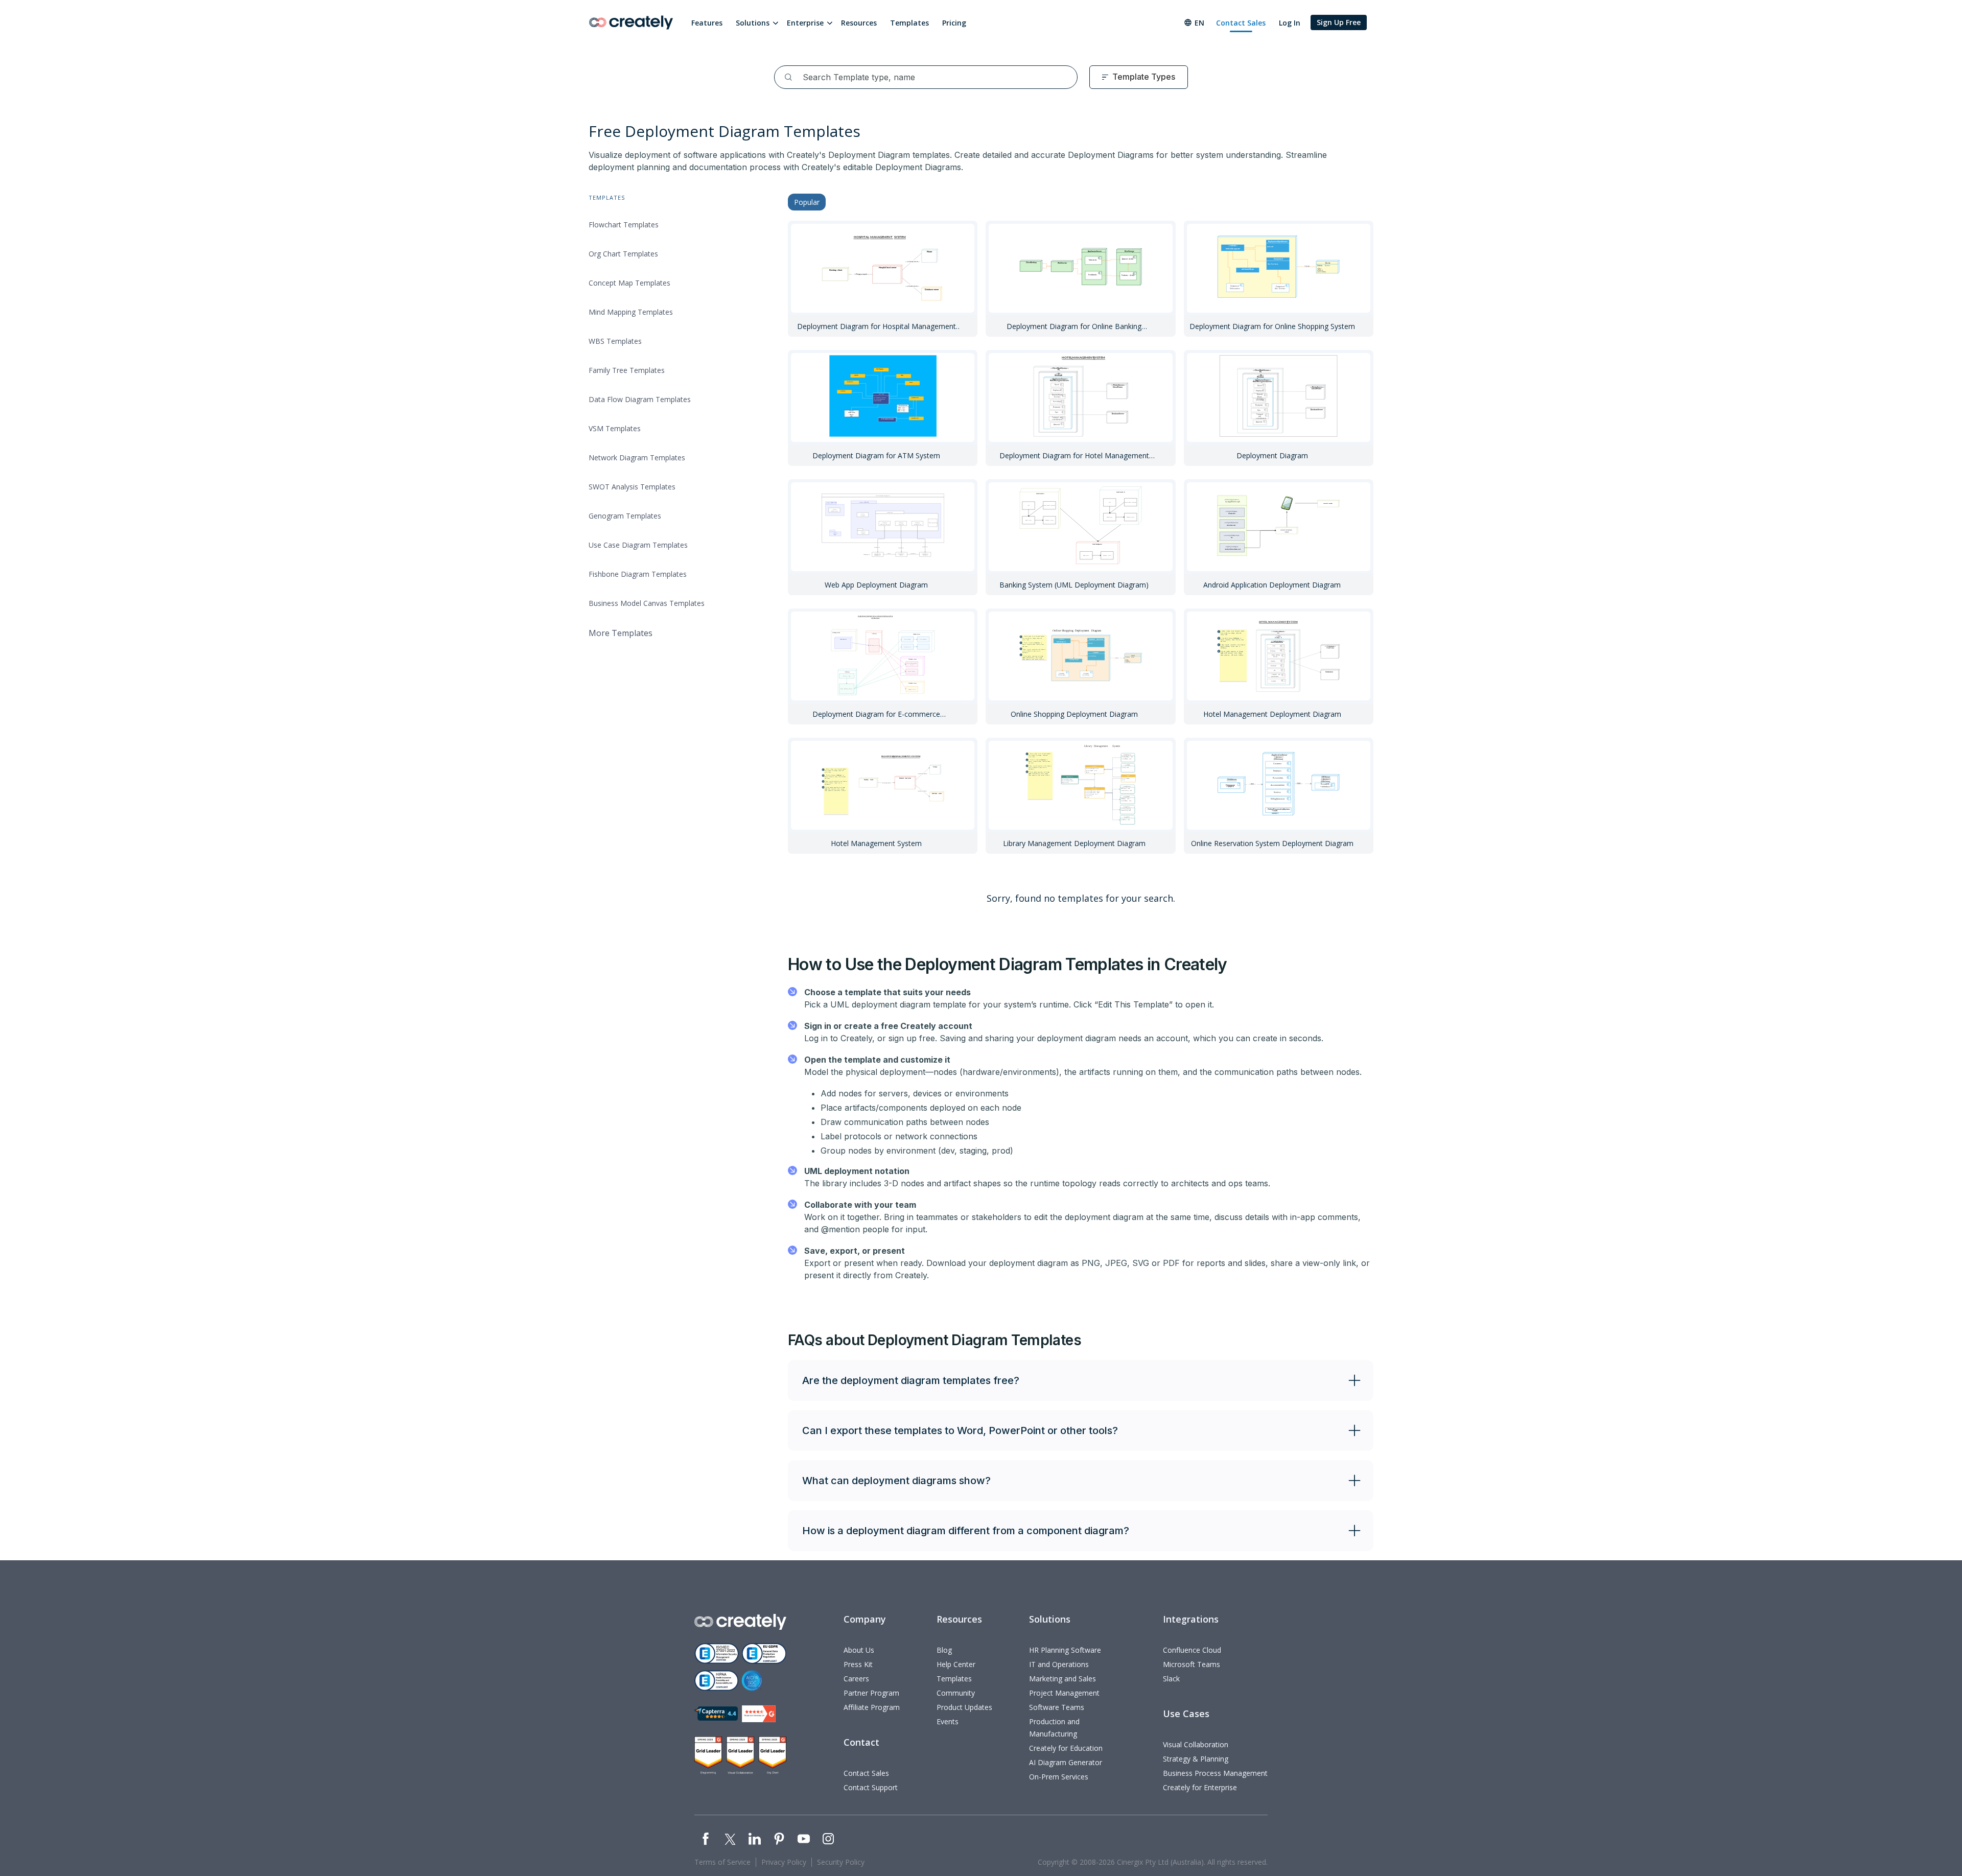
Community (956, 1693)
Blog (944, 1650)
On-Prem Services (1059, 1777)
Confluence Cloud (1192, 1650)
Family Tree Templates (627, 370)
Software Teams (1057, 1707)
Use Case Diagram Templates (638, 545)
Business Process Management (1215, 1773)
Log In (1290, 23)
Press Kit (858, 1664)
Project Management (1064, 1693)
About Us (859, 1650)
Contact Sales (1241, 23)
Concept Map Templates (629, 283)
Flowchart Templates (624, 225)
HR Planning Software (1065, 1650)
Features (707, 23)
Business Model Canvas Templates (647, 603)
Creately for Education (1066, 1748)
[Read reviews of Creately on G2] (759, 1714)
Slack (1171, 1679)
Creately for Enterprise (1200, 1787)
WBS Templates (615, 341)
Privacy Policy (784, 1862)
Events (948, 1721)
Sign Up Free (1339, 22)
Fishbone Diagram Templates (638, 574)
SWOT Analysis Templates (632, 487)
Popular (807, 202)
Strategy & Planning (1196, 1759)
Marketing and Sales (1062, 1679)
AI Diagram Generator (1066, 1762)
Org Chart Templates (623, 254)
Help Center (956, 1664)
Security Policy (841, 1862)
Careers (856, 1679)
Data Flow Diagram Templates (640, 399)
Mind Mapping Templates (631, 312)
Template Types (1144, 77)
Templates (909, 23)
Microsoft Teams (1192, 1664)
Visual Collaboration (1196, 1744)
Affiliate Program (872, 1707)
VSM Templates (615, 428)
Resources (859, 23)
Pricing (954, 23)
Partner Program (871, 1693)
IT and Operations (1059, 1664)
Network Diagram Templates (637, 458)
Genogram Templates (625, 516)
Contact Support (871, 1787)
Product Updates (964, 1707)
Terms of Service (722, 1862)
